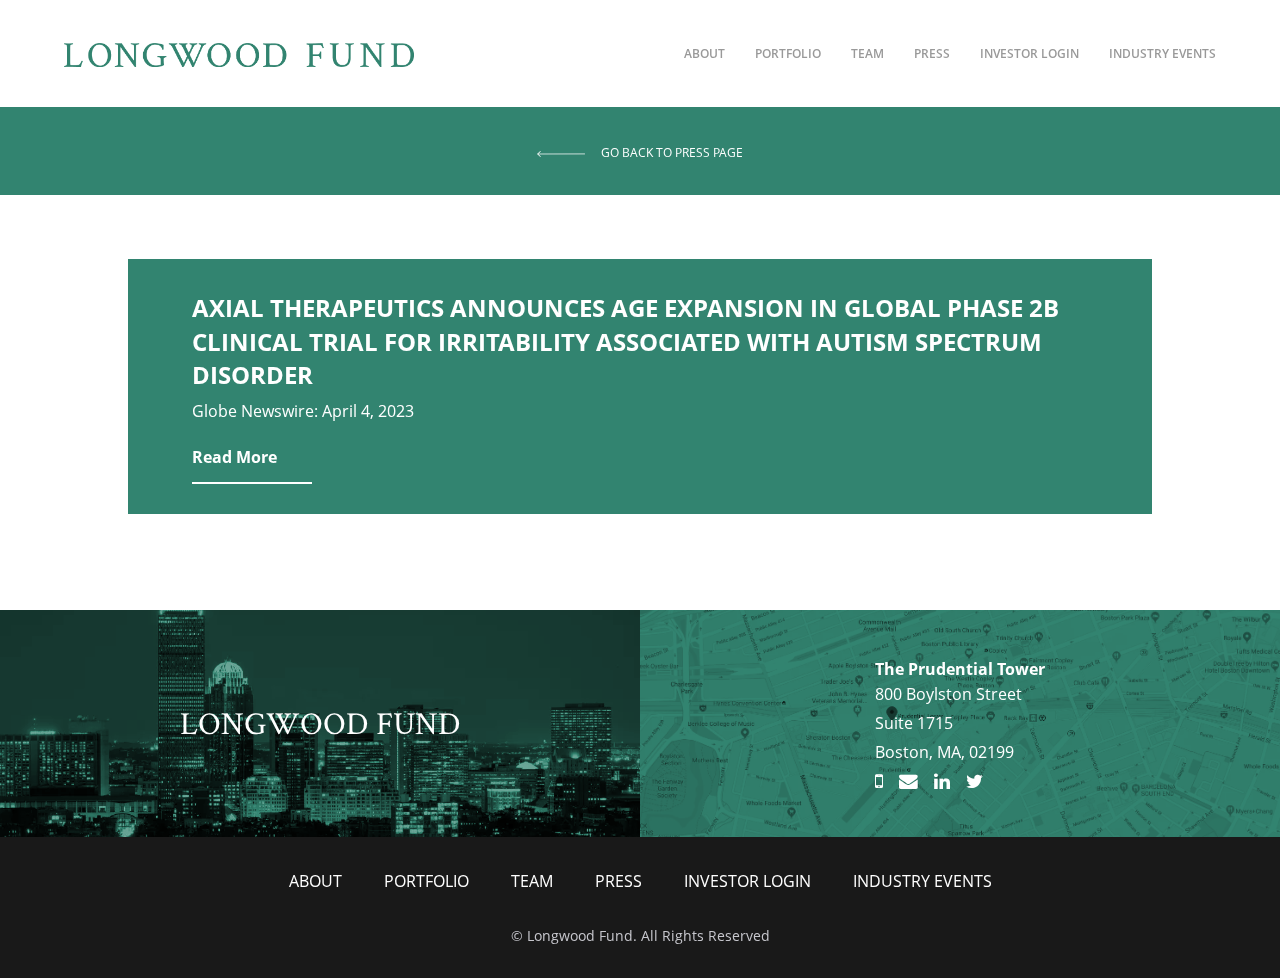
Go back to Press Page (672, 152)
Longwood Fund (320, 722)
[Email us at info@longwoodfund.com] (908, 782)
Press (932, 53)
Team (867, 53)
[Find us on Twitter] (974, 782)
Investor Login (1029, 53)
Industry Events (1162, 53)
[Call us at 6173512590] (879, 782)
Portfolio (788, 53)
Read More (234, 457)
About (704, 53)
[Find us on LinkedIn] (942, 782)
